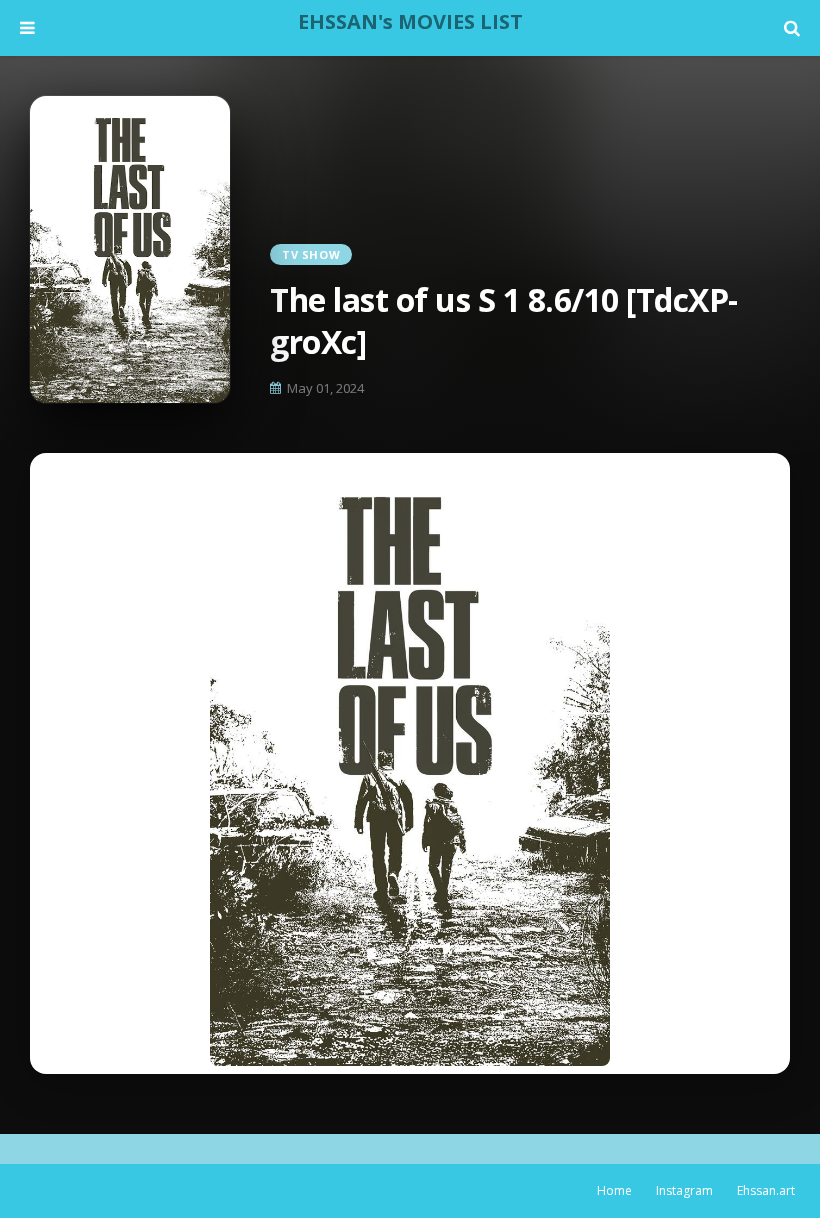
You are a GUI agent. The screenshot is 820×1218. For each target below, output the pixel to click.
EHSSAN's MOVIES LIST (410, 21)
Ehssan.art (766, 1190)
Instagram (684, 1190)
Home (614, 1190)
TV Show (311, 254)
